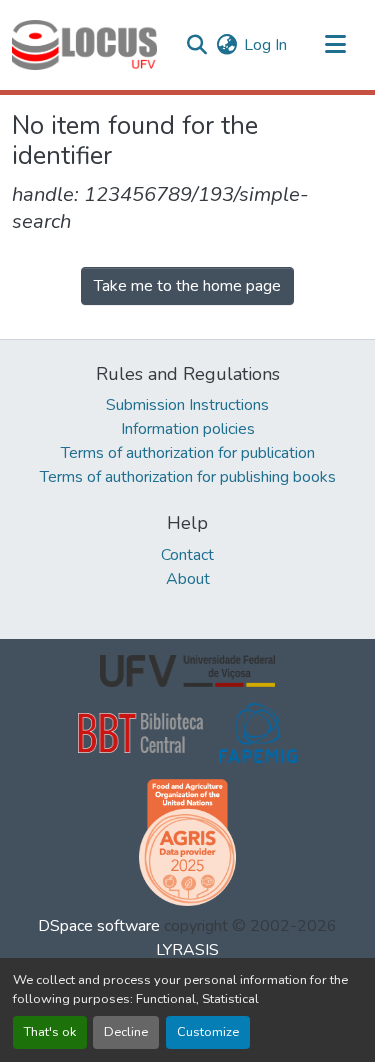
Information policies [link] (188, 429)
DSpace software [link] (99, 926)
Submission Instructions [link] (187, 405)
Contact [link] (187, 555)
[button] (84, 45)
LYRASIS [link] (187, 950)
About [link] (188, 579)
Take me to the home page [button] (187, 286)
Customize (208, 1032)
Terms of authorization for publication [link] (188, 453)
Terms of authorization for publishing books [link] (188, 477)
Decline (126, 1032)
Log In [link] (265, 45)
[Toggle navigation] (335, 45)
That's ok (50, 1032)
